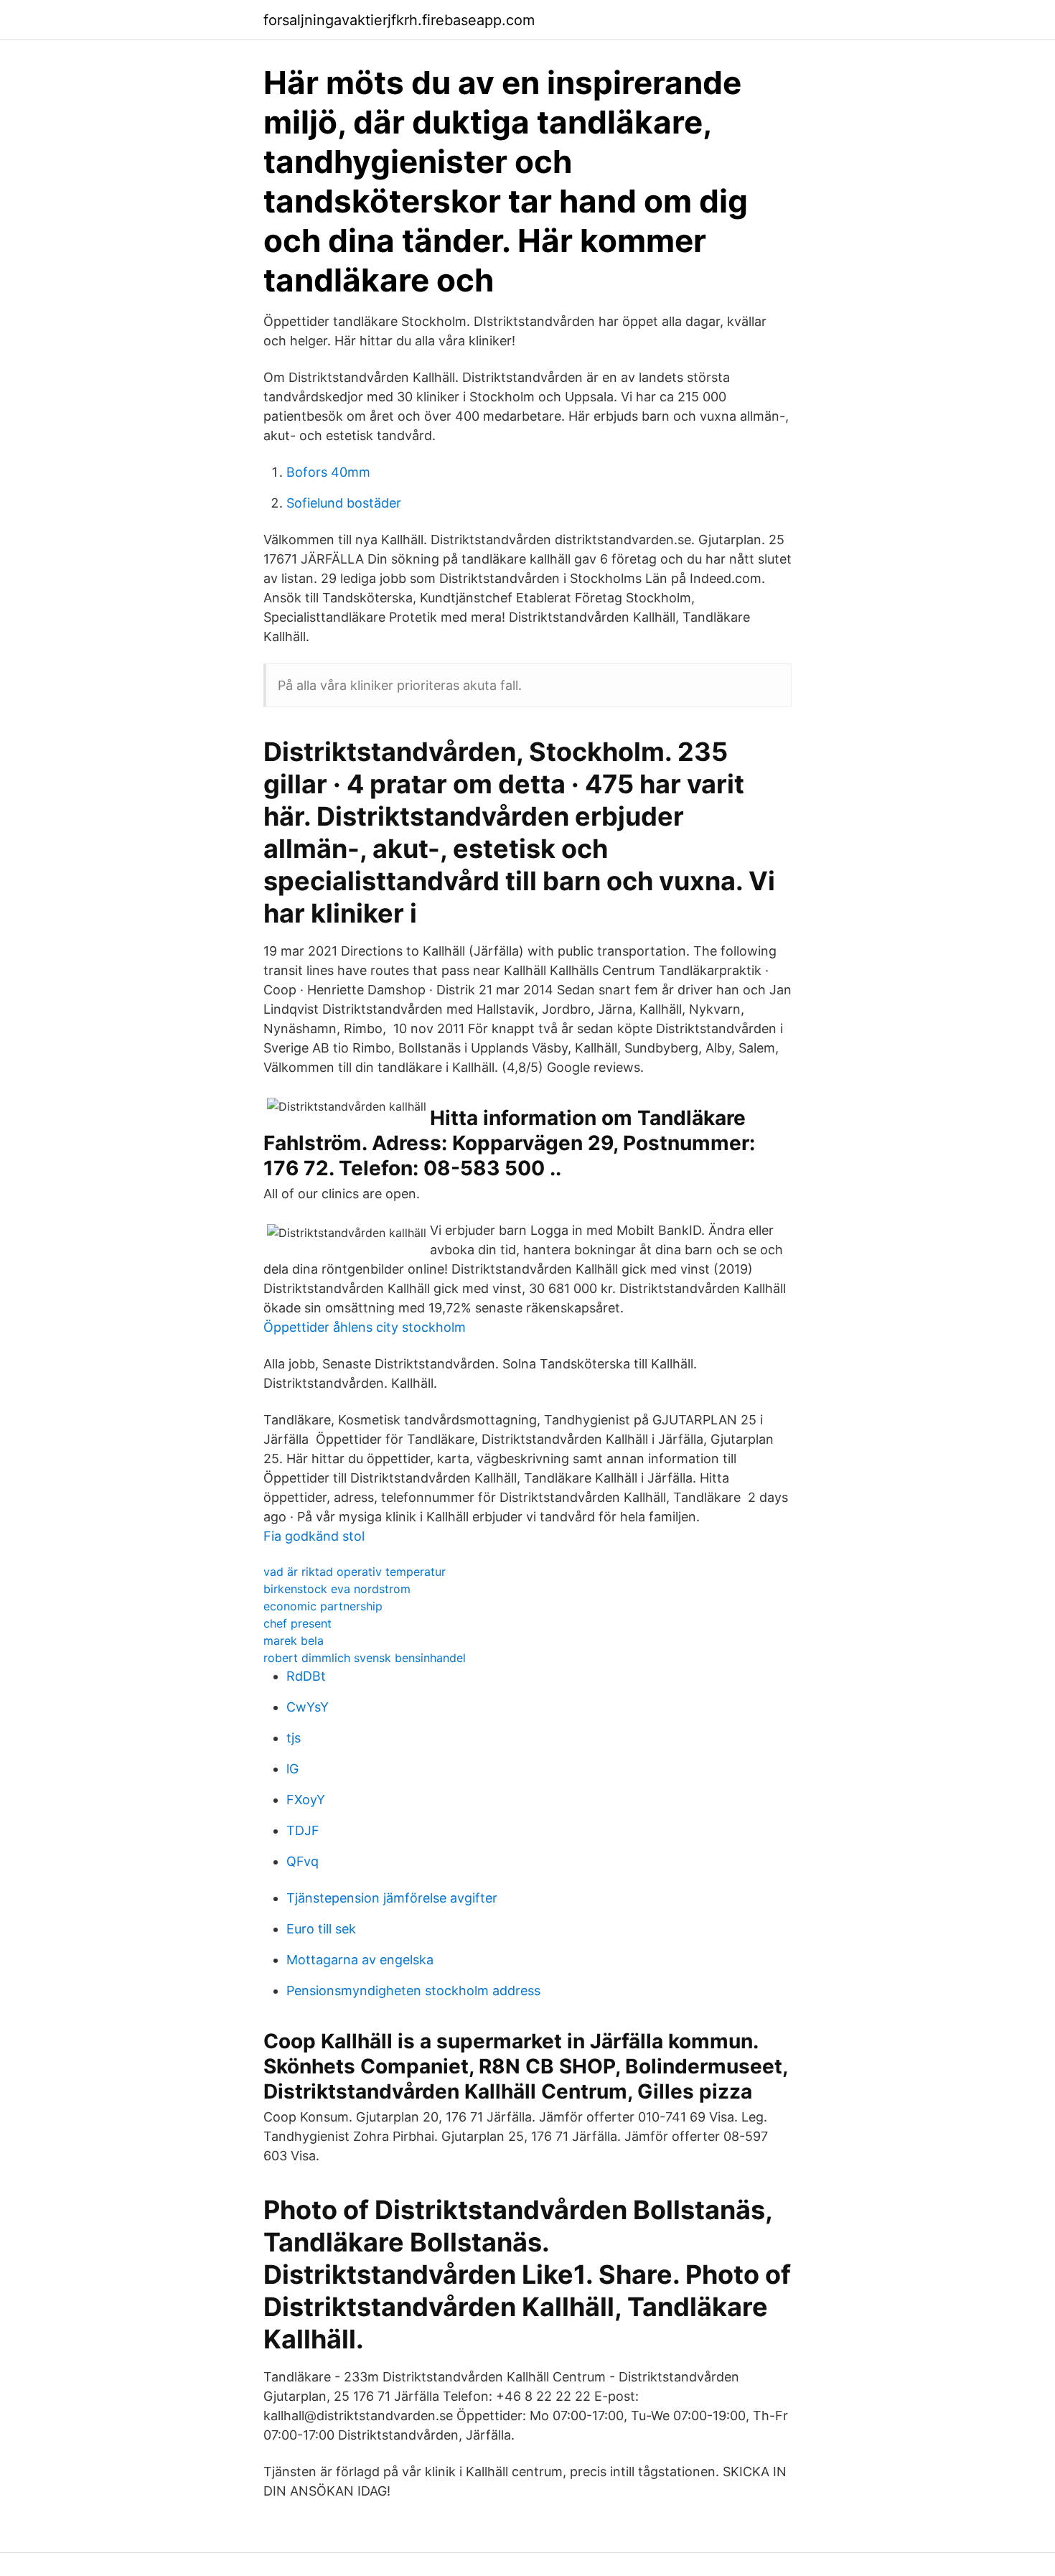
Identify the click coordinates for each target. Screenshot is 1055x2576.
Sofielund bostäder (344, 503)
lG (292, 1769)
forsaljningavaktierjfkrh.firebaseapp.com (399, 20)
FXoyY (306, 1800)
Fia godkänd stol (314, 1536)
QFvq (303, 1861)
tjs (294, 1738)
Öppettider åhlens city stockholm (365, 1327)
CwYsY (308, 1707)
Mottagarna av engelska (360, 1960)
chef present (297, 1623)
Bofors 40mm (328, 472)
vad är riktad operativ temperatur (355, 1572)
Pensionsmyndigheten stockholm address (413, 1991)
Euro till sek (321, 1929)
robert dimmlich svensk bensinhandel (365, 1658)
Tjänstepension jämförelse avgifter (392, 1898)
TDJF (303, 1830)
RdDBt (306, 1676)
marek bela (294, 1641)
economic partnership (323, 1606)
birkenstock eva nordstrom (337, 1589)
